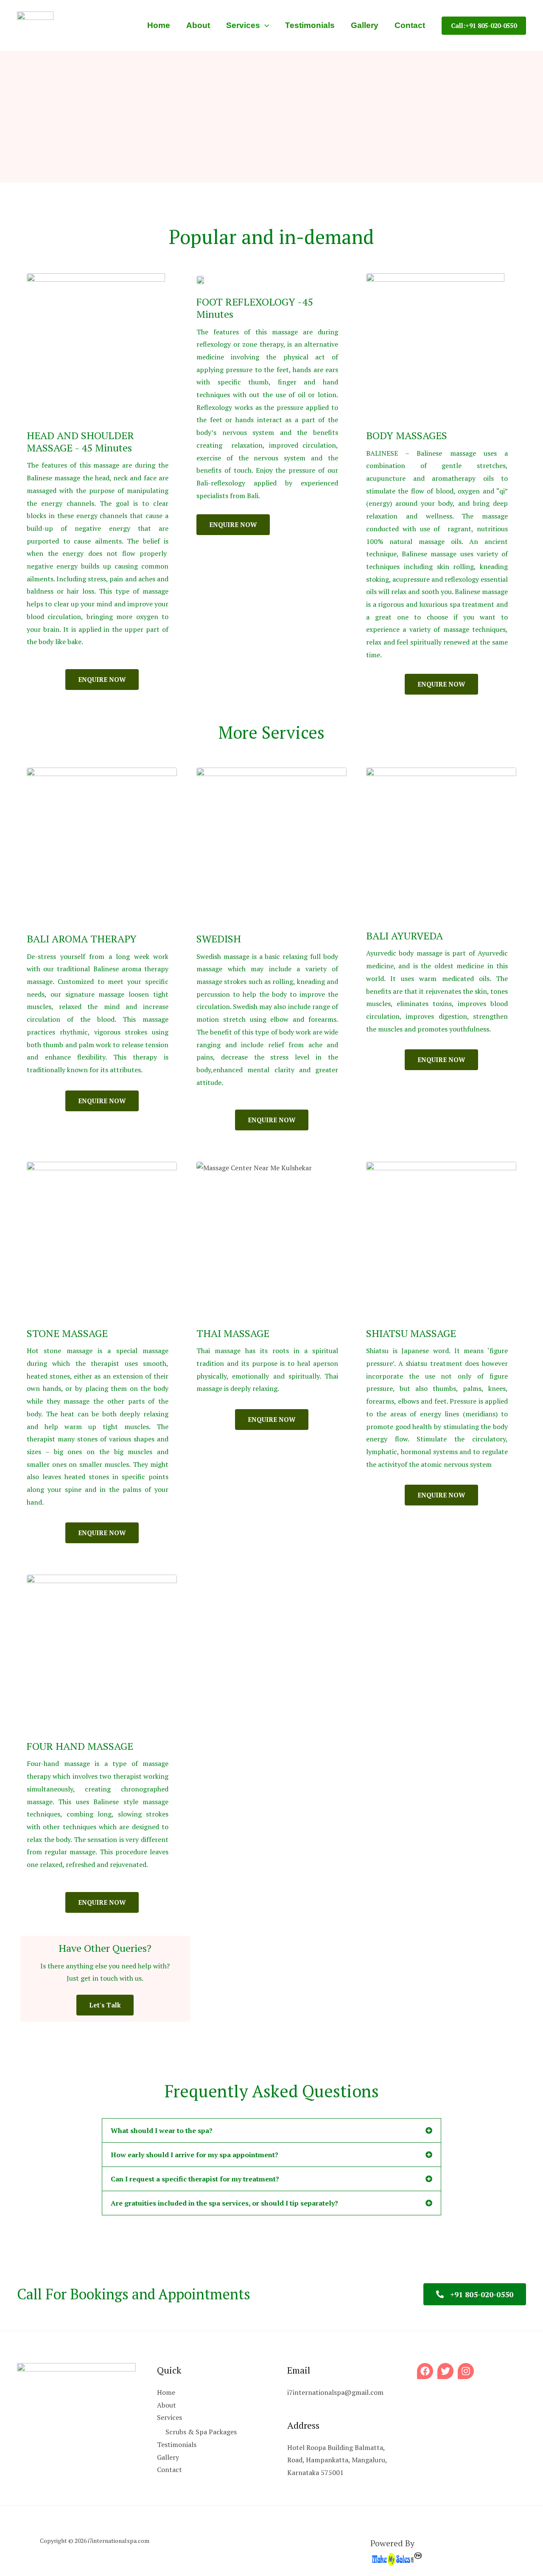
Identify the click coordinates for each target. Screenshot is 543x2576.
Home (166, 2392)
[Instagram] (466, 2371)
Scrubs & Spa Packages (201, 2432)
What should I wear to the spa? (162, 2130)
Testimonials (177, 2444)
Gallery (168, 2457)
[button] (265, 25)
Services (169, 2417)
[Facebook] (425, 2371)
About (167, 2405)
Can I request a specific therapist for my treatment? (195, 2179)
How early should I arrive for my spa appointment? (195, 2155)
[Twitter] (445, 2371)
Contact (169, 2469)
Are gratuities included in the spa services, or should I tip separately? (224, 2203)
